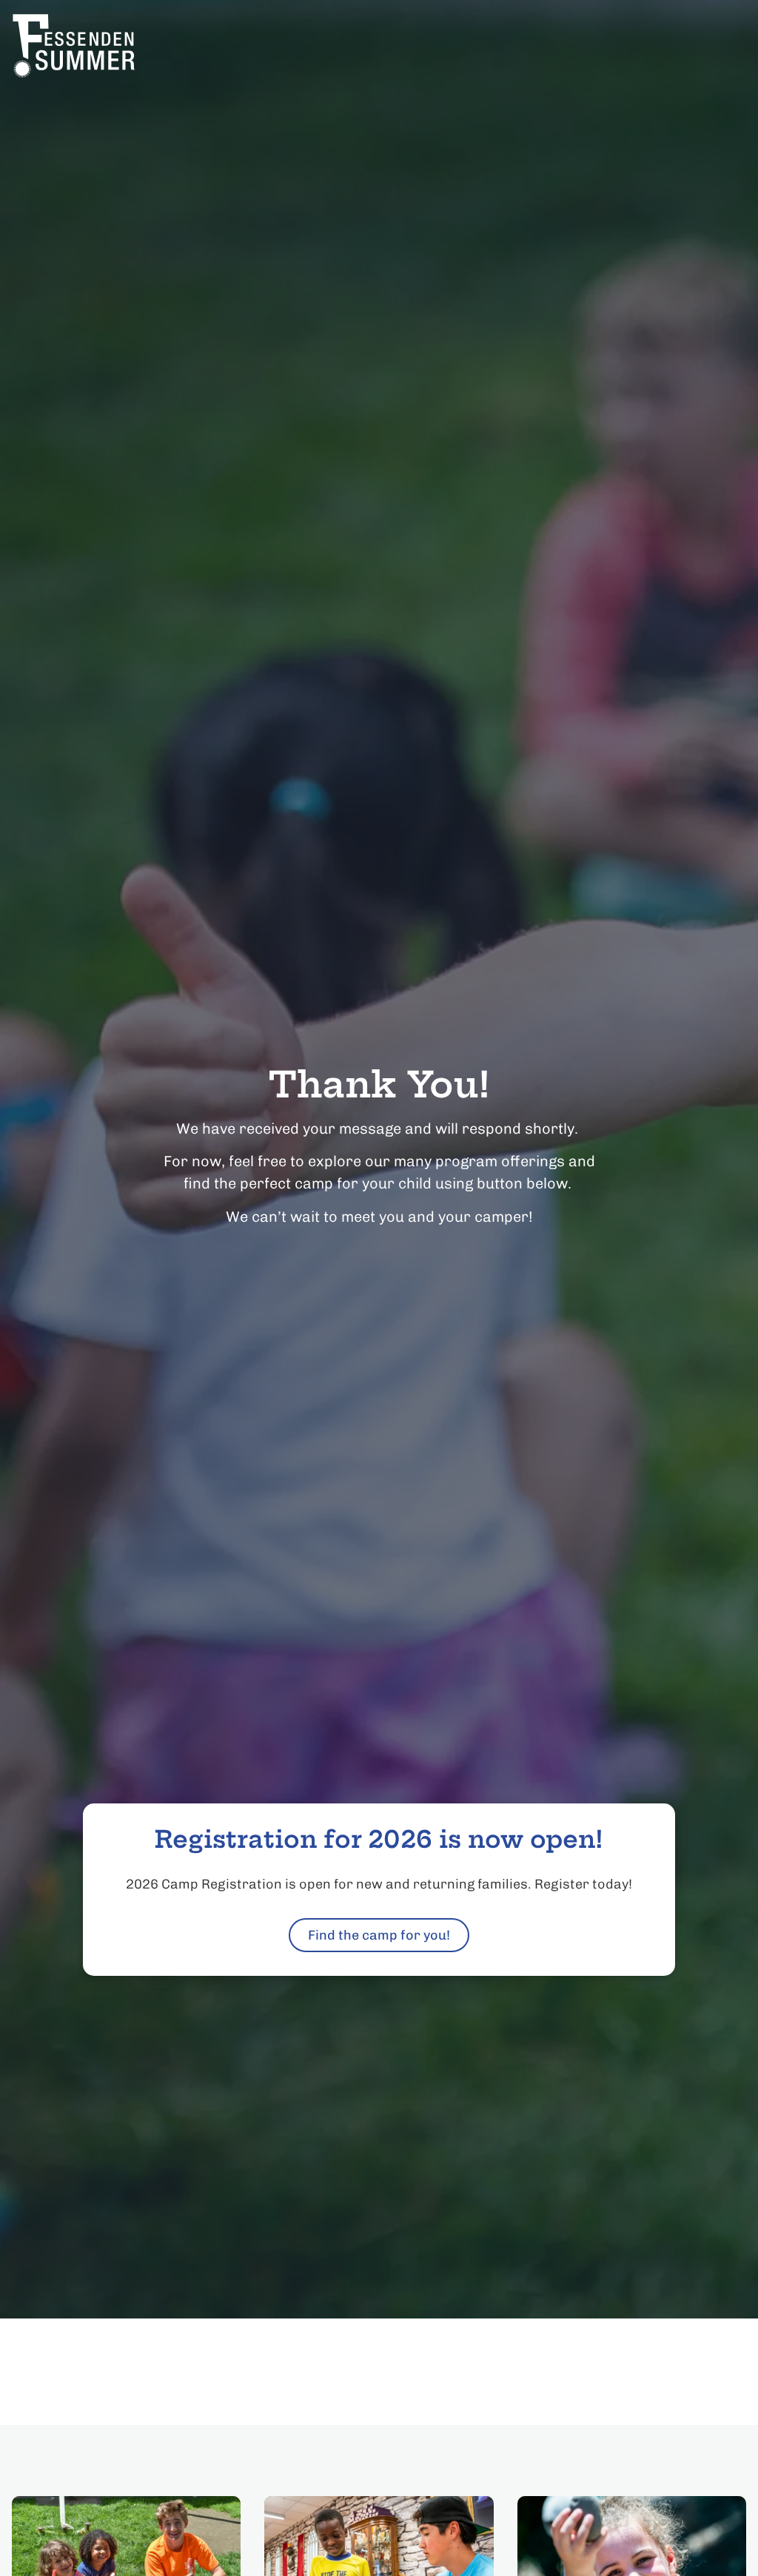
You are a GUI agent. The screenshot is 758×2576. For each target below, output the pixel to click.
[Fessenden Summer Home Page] (104, 46)
